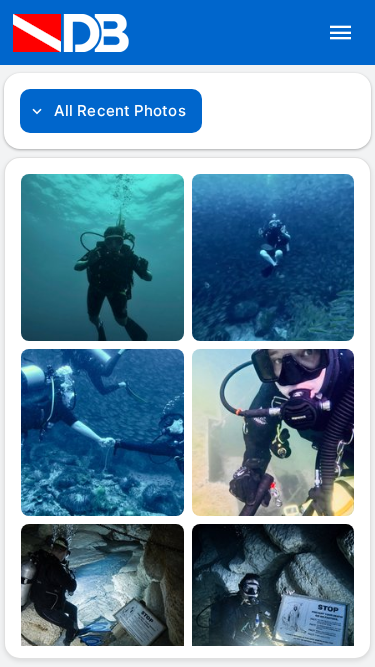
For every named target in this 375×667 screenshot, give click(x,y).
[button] (341, 33)
